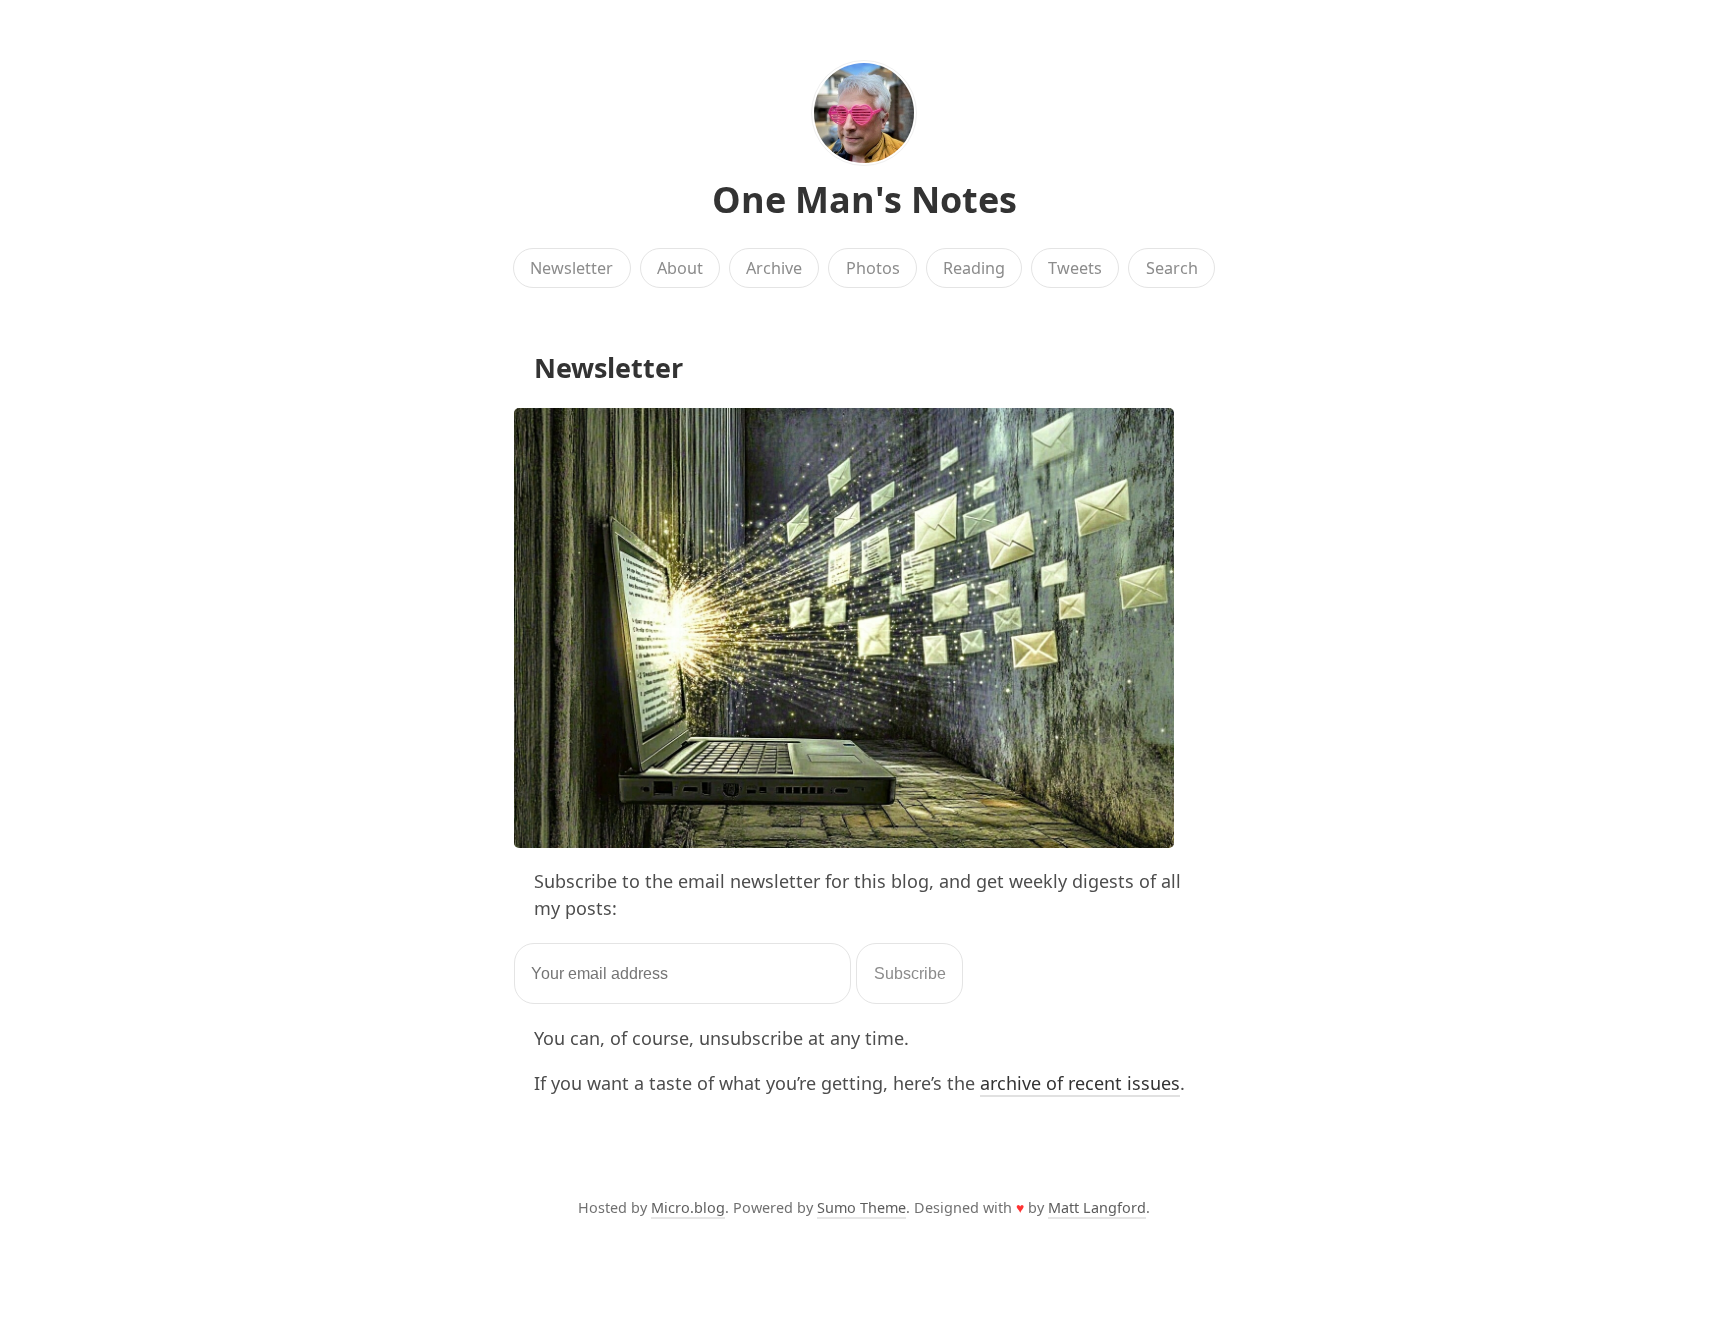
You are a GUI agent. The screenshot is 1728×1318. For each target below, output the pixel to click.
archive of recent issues (1080, 1083)
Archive (774, 268)
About (680, 268)
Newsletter (571, 268)
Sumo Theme (861, 1207)
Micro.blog (688, 1207)
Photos (873, 268)
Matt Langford (1097, 1207)
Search (1172, 268)
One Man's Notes (864, 199)
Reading (974, 268)
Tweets (1075, 268)
